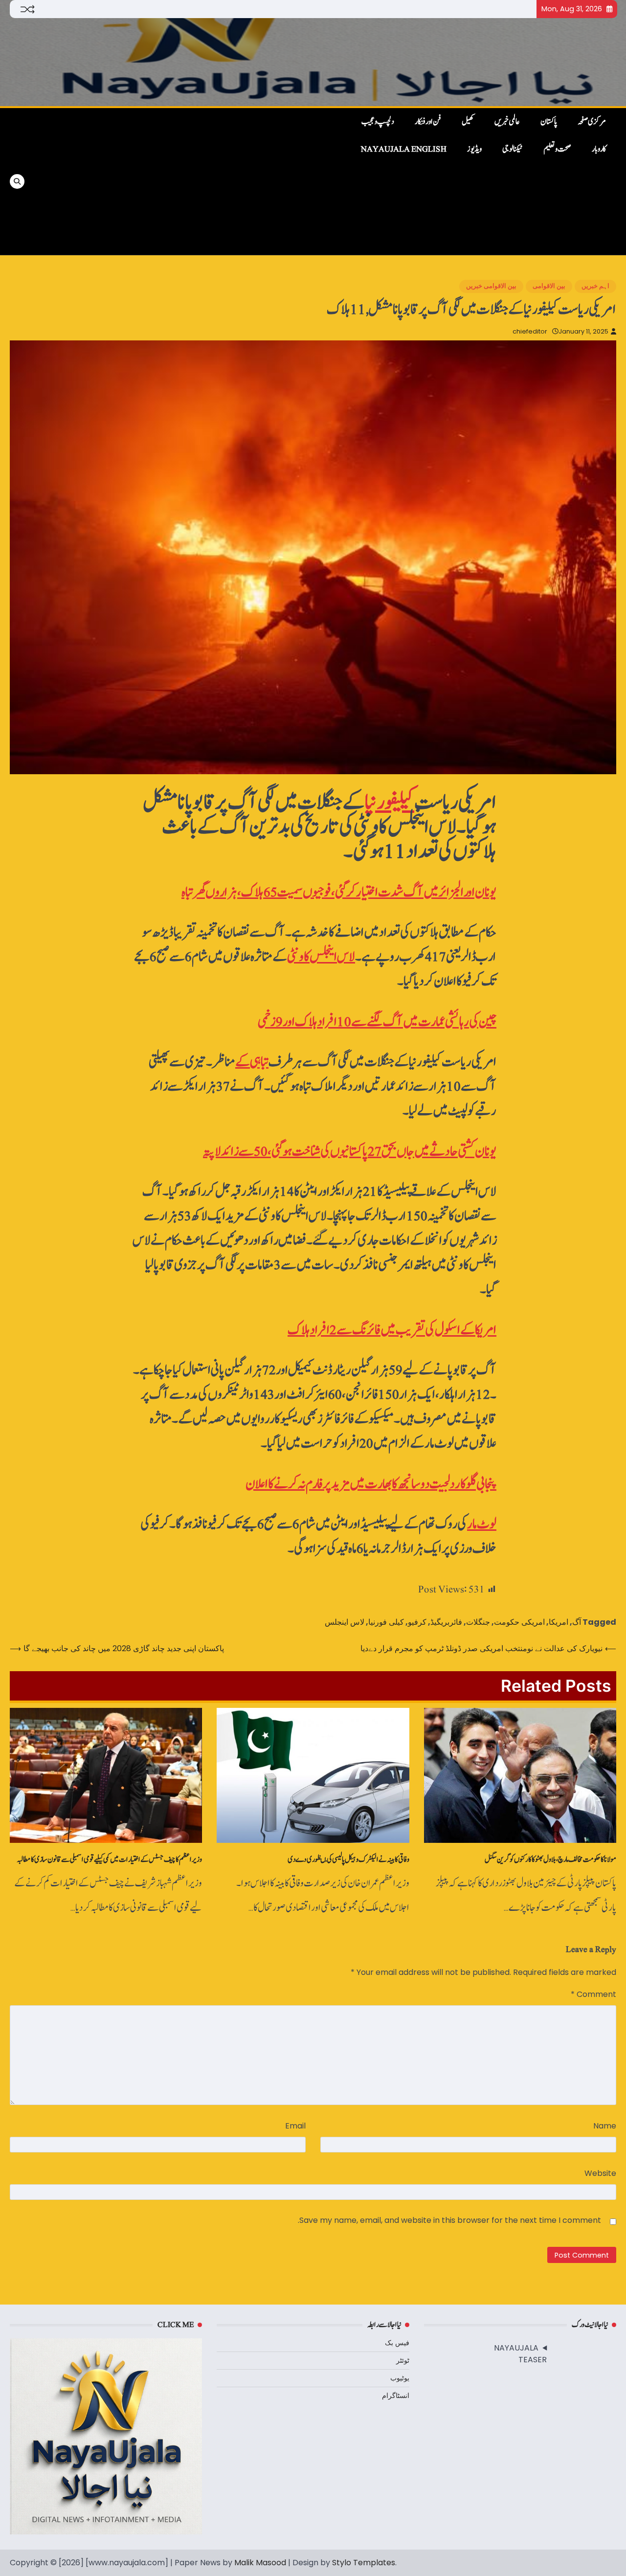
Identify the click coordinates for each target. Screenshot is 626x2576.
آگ (577, 1622)
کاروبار (599, 149)
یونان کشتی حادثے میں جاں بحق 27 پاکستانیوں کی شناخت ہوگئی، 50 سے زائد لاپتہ (350, 1152)
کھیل (468, 122)
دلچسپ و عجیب (378, 122)
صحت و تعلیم (557, 149)
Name (605, 2126)
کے (252, 1062)
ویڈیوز (474, 149)
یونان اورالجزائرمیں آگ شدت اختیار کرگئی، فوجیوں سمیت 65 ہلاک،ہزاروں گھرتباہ (339, 892)
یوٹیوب (400, 2378)
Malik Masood (260, 2563)
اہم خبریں (595, 286)
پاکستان (549, 122)
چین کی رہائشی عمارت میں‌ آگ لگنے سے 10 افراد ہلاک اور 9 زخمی (377, 1022)
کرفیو (417, 1622)
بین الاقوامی (549, 286)
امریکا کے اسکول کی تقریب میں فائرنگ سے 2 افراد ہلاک (392, 1330)
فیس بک (397, 2343)
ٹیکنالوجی (513, 149)
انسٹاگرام (396, 2396)
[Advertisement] (172, 181)
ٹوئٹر (403, 2360)
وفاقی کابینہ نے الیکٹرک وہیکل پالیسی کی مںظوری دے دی (348, 1859)
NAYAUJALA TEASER (520, 2354)
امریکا (559, 1622)
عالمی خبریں (507, 122)
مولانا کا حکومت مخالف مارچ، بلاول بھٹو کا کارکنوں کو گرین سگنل (550, 1859)
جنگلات (478, 1622)
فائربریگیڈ (446, 1622)
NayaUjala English (404, 149)
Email (295, 2126)
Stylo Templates (364, 2563)
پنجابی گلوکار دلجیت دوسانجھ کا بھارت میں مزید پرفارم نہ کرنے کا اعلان (371, 1484)
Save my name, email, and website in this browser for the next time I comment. (449, 2220)
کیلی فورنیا (386, 1622)
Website (600, 2173)
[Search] (17, 181)
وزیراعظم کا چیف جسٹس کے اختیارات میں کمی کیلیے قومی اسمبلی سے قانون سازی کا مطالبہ (109, 1859)
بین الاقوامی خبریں (491, 286)
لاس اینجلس (345, 1622)
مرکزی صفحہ (592, 122)
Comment (593, 1994)
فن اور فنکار (428, 122)
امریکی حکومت (519, 1622)
